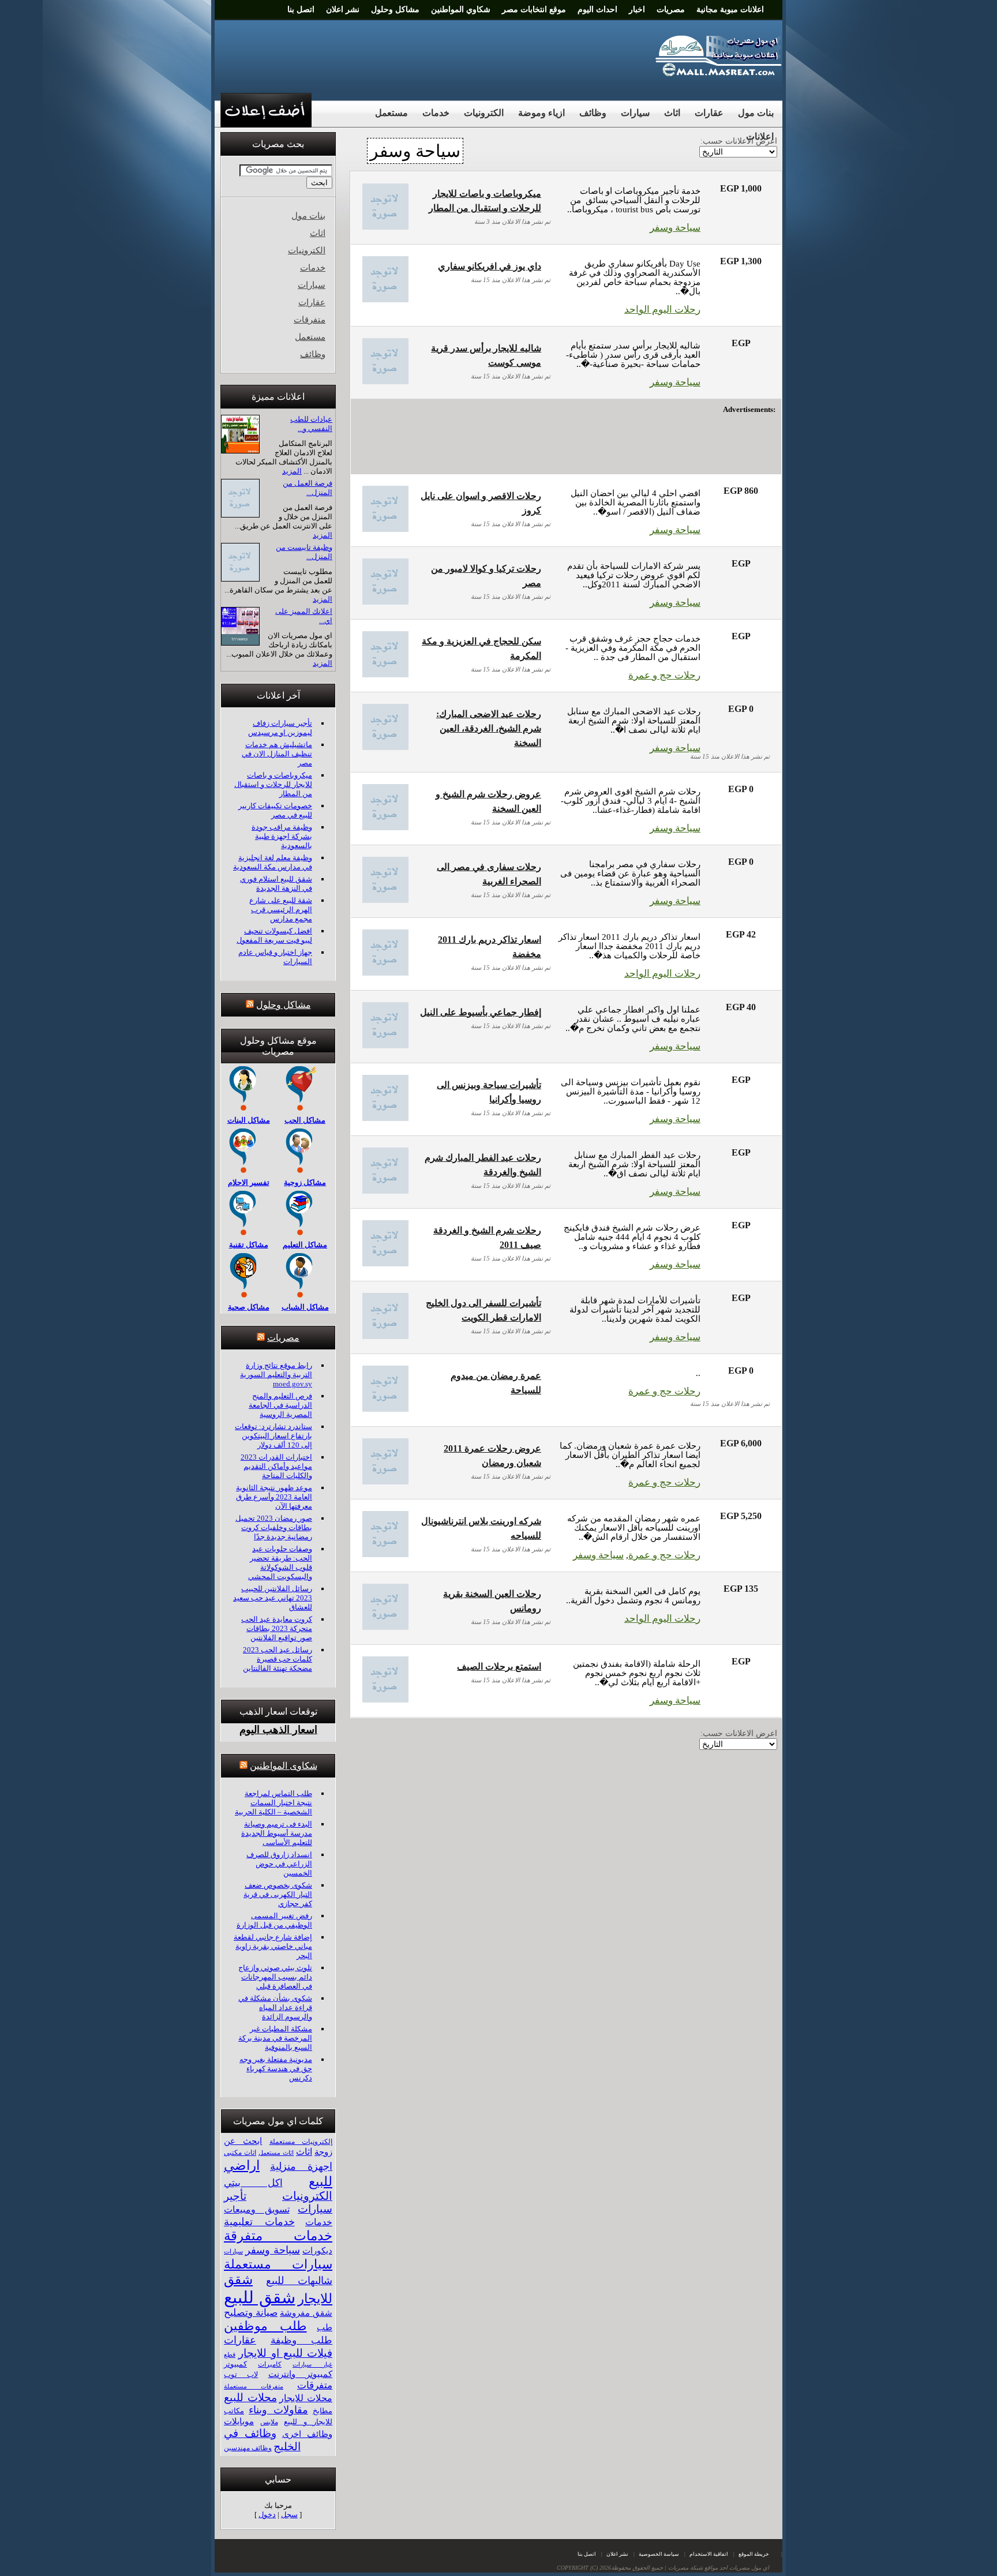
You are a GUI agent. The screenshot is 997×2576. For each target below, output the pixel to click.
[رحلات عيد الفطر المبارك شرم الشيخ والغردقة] (385, 1190)
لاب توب (241, 2375)
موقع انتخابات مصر (534, 10)
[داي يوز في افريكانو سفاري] (385, 299)
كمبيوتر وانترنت (300, 2374)
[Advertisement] (430, 55)
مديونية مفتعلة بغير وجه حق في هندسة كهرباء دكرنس (276, 2069)
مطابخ (323, 2411)
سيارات (635, 113)
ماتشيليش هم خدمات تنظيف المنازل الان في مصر (277, 754)
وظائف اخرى (307, 2434)
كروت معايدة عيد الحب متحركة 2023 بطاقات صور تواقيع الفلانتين (277, 1628)
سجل (289, 2515)
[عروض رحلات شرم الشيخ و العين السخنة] (385, 827)
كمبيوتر (235, 2364)
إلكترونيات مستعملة (301, 2142)
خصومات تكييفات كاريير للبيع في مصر (275, 810)
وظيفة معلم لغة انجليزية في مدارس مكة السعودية (273, 862)
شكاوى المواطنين (284, 1766)
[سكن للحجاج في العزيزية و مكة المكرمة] (385, 674)
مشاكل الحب (305, 1120)
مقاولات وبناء (278, 2410)
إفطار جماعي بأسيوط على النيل (481, 1012)
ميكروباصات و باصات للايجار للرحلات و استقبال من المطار (273, 784)
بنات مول (756, 113)
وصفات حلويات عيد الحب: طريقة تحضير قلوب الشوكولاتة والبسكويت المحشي (280, 1563)
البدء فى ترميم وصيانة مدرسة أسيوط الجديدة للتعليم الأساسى (277, 1833)
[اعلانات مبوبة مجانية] (719, 74)
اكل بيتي (253, 2183)
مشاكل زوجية (305, 1182)
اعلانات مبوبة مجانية (730, 10)
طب (325, 2327)
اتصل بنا (301, 10)
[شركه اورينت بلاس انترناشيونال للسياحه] (385, 1554)
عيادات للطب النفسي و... (311, 424)
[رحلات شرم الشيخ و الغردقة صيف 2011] (385, 1263)
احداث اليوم (597, 10)
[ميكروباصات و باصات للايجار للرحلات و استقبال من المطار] (385, 226)
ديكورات (317, 2251)
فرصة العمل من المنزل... (308, 488)
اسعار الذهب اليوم (278, 1730)
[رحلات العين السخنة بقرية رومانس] (385, 1627)
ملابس (269, 2422)
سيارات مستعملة (278, 2264)
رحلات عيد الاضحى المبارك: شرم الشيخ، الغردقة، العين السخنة (489, 728)
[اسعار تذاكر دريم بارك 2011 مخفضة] (385, 972)
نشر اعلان (343, 10)
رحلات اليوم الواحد (662, 310)
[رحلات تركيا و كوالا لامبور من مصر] (385, 601)
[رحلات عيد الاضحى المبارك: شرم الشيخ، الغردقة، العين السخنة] (385, 747)
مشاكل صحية (249, 1307)
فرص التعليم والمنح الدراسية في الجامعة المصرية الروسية (280, 1405)
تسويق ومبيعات (257, 2209)
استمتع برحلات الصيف (499, 1666)
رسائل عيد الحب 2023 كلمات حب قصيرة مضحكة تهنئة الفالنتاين (278, 1659)
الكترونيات (484, 113)
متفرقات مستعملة (254, 2386)
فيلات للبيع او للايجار (285, 2353)
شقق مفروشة (306, 2313)
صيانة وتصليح (251, 2313)
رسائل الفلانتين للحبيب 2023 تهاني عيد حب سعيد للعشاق (273, 1598)
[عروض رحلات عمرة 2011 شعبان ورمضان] (385, 1481)
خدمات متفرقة (278, 2236)
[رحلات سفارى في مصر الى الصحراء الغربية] (385, 900)
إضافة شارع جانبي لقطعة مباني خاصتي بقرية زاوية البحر (273, 1946)
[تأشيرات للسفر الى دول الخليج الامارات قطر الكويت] (385, 1336)
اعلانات (760, 136)
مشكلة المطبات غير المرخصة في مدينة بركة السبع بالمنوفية (275, 2038)
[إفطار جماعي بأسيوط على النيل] (385, 1045)
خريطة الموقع (754, 2554)
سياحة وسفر (675, 228)
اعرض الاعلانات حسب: (739, 1733)
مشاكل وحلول (395, 10)
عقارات (709, 113)
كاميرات (270, 2364)
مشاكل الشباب (305, 1307)
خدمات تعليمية (259, 2222)
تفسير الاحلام (249, 1182)
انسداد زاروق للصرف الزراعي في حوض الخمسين (279, 1864)
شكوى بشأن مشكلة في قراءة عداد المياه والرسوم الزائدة (275, 2007)
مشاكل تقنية (249, 1245)
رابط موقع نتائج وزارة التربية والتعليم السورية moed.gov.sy (276, 1375)
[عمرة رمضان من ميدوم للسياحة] (385, 1409)
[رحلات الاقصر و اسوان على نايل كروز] (385, 529)
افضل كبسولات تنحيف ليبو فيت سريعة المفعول (274, 935)
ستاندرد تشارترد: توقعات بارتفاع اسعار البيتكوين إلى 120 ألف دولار (273, 1436)
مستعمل (391, 113)
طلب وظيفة (302, 2340)
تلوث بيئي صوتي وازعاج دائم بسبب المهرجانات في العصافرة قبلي (275, 1977)
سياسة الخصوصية (659, 2554)
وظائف (593, 113)
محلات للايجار (306, 2398)
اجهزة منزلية (301, 2166)
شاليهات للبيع (299, 2281)
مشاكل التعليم (305, 1245)
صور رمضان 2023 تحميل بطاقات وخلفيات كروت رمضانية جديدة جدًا (274, 1527)
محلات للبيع (250, 2397)
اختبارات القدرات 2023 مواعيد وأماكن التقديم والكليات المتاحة (276, 1466)
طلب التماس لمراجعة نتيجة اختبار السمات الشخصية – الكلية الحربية (273, 1803)
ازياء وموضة (541, 113)
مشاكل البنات (249, 1120)
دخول (267, 2515)
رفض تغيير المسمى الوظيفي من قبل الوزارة (274, 1920)
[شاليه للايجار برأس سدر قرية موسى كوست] (385, 381)
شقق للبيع (260, 2297)
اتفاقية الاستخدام (709, 2554)
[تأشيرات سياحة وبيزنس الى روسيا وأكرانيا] (385, 1118)
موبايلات (239, 2421)
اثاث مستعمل (276, 2153)
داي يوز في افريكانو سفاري (490, 266)
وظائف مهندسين (248, 2448)
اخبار (637, 10)
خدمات (436, 113)
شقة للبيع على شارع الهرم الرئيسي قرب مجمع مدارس (281, 910)
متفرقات (310, 320)
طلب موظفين (265, 2326)
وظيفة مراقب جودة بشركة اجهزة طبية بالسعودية (282, 836)
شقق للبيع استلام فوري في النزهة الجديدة (276, 884)
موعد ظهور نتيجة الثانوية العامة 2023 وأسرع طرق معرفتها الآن (274, 1497)
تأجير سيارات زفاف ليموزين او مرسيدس (280, 728)
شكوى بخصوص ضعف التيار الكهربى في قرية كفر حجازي (278, 1894)
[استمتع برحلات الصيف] (385, 1699)
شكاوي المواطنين (461, 10)
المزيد (292, 471)
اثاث (672, 113)
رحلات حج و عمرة (664, 675)
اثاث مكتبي (240, 2153)
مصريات (671, 10)
